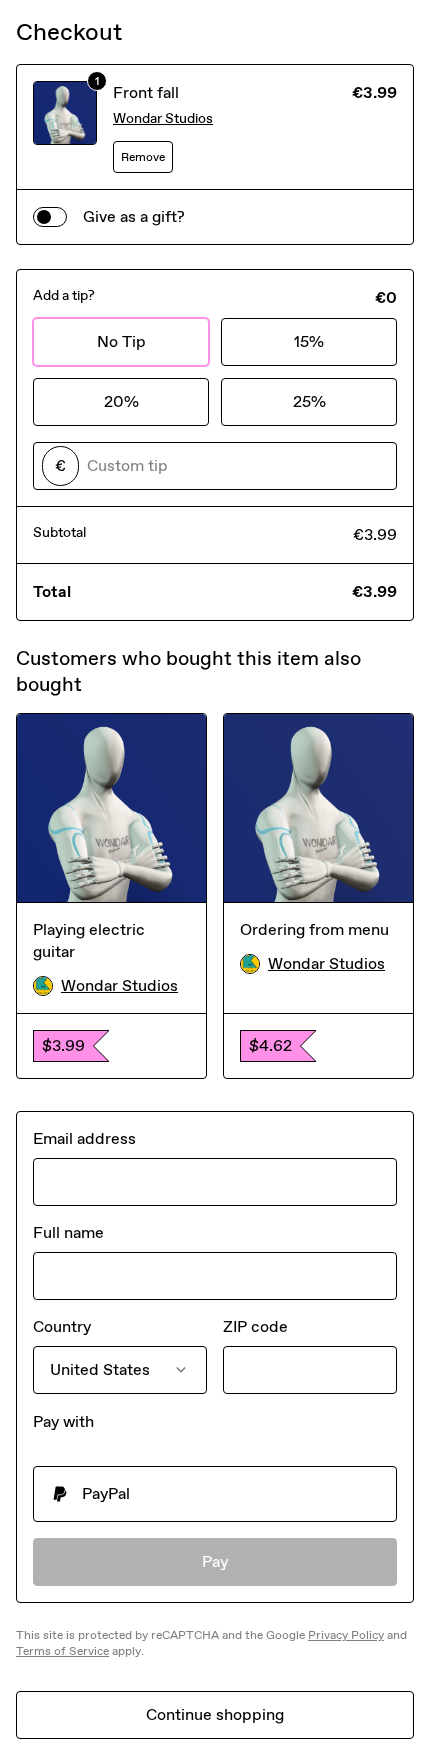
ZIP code (255, 1326)
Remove (143, 157)
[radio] (215, 1494)
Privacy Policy (346, 1635)
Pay (215, 1561)
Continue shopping (215, 1714)
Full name (68, 1232)
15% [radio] (309, 341)
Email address (84, 1138)
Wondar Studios (163, 118)
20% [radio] (121, 401)
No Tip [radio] (121, 341)
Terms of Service (62, 1651)
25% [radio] (309, 401)
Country (62, 1326)
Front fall (146, 92)
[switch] (50, 217)
